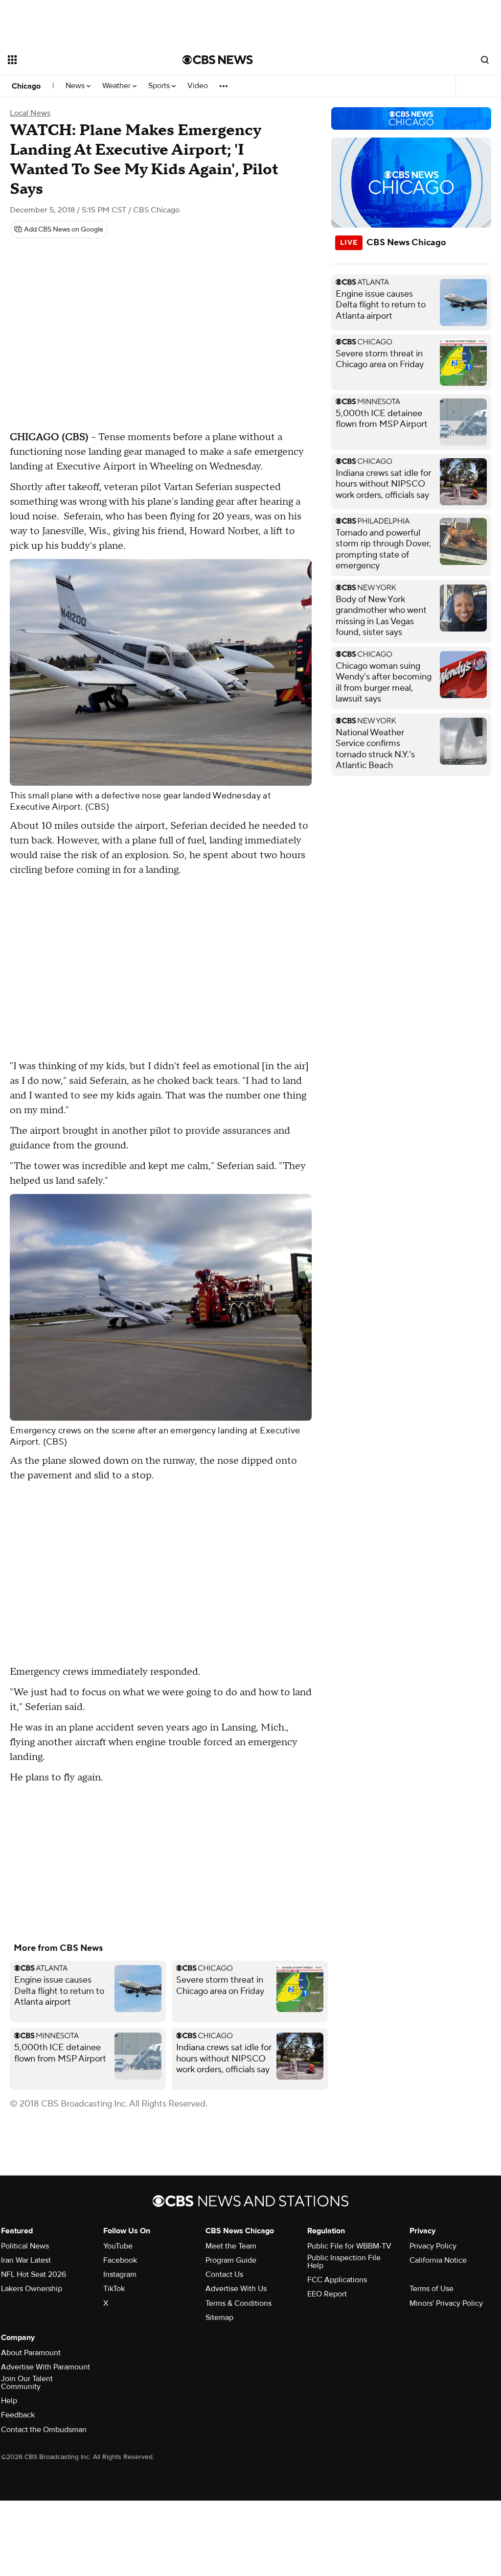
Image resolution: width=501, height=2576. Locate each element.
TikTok (114, 2289)
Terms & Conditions (239, 2303)
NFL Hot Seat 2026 (34, 2274)
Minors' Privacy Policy (446, 2303)
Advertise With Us (236, 2289)
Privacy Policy (433, 2246)
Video (198, 86)
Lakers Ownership (32, 2289)
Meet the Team (231, 2246)
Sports (160, 86)
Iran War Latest (26, 2260)
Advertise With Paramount (46, 2367)
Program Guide (231, 2260)
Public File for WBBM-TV (349, 2246)
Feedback (18, 2415)
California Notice (438, 2260)
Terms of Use (432, 2289)
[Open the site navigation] (78, 60)
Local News (30, 113)
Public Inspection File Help (344, 2262)
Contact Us (224, 2274)
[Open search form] (485, 60)
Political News (25, 2246)
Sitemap (219, 2318)
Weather (117, 86)
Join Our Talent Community (27, 2383)
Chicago (26, 86)
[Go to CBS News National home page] (218, 60)
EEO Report (327, 2294)
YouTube (118, 2246)
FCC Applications (337, 2280)
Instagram (120, 2274)
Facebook (120, 2260)
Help (9, 2401)
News (76, 86)
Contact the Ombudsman (44, 2430)
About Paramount (31, 2353)
